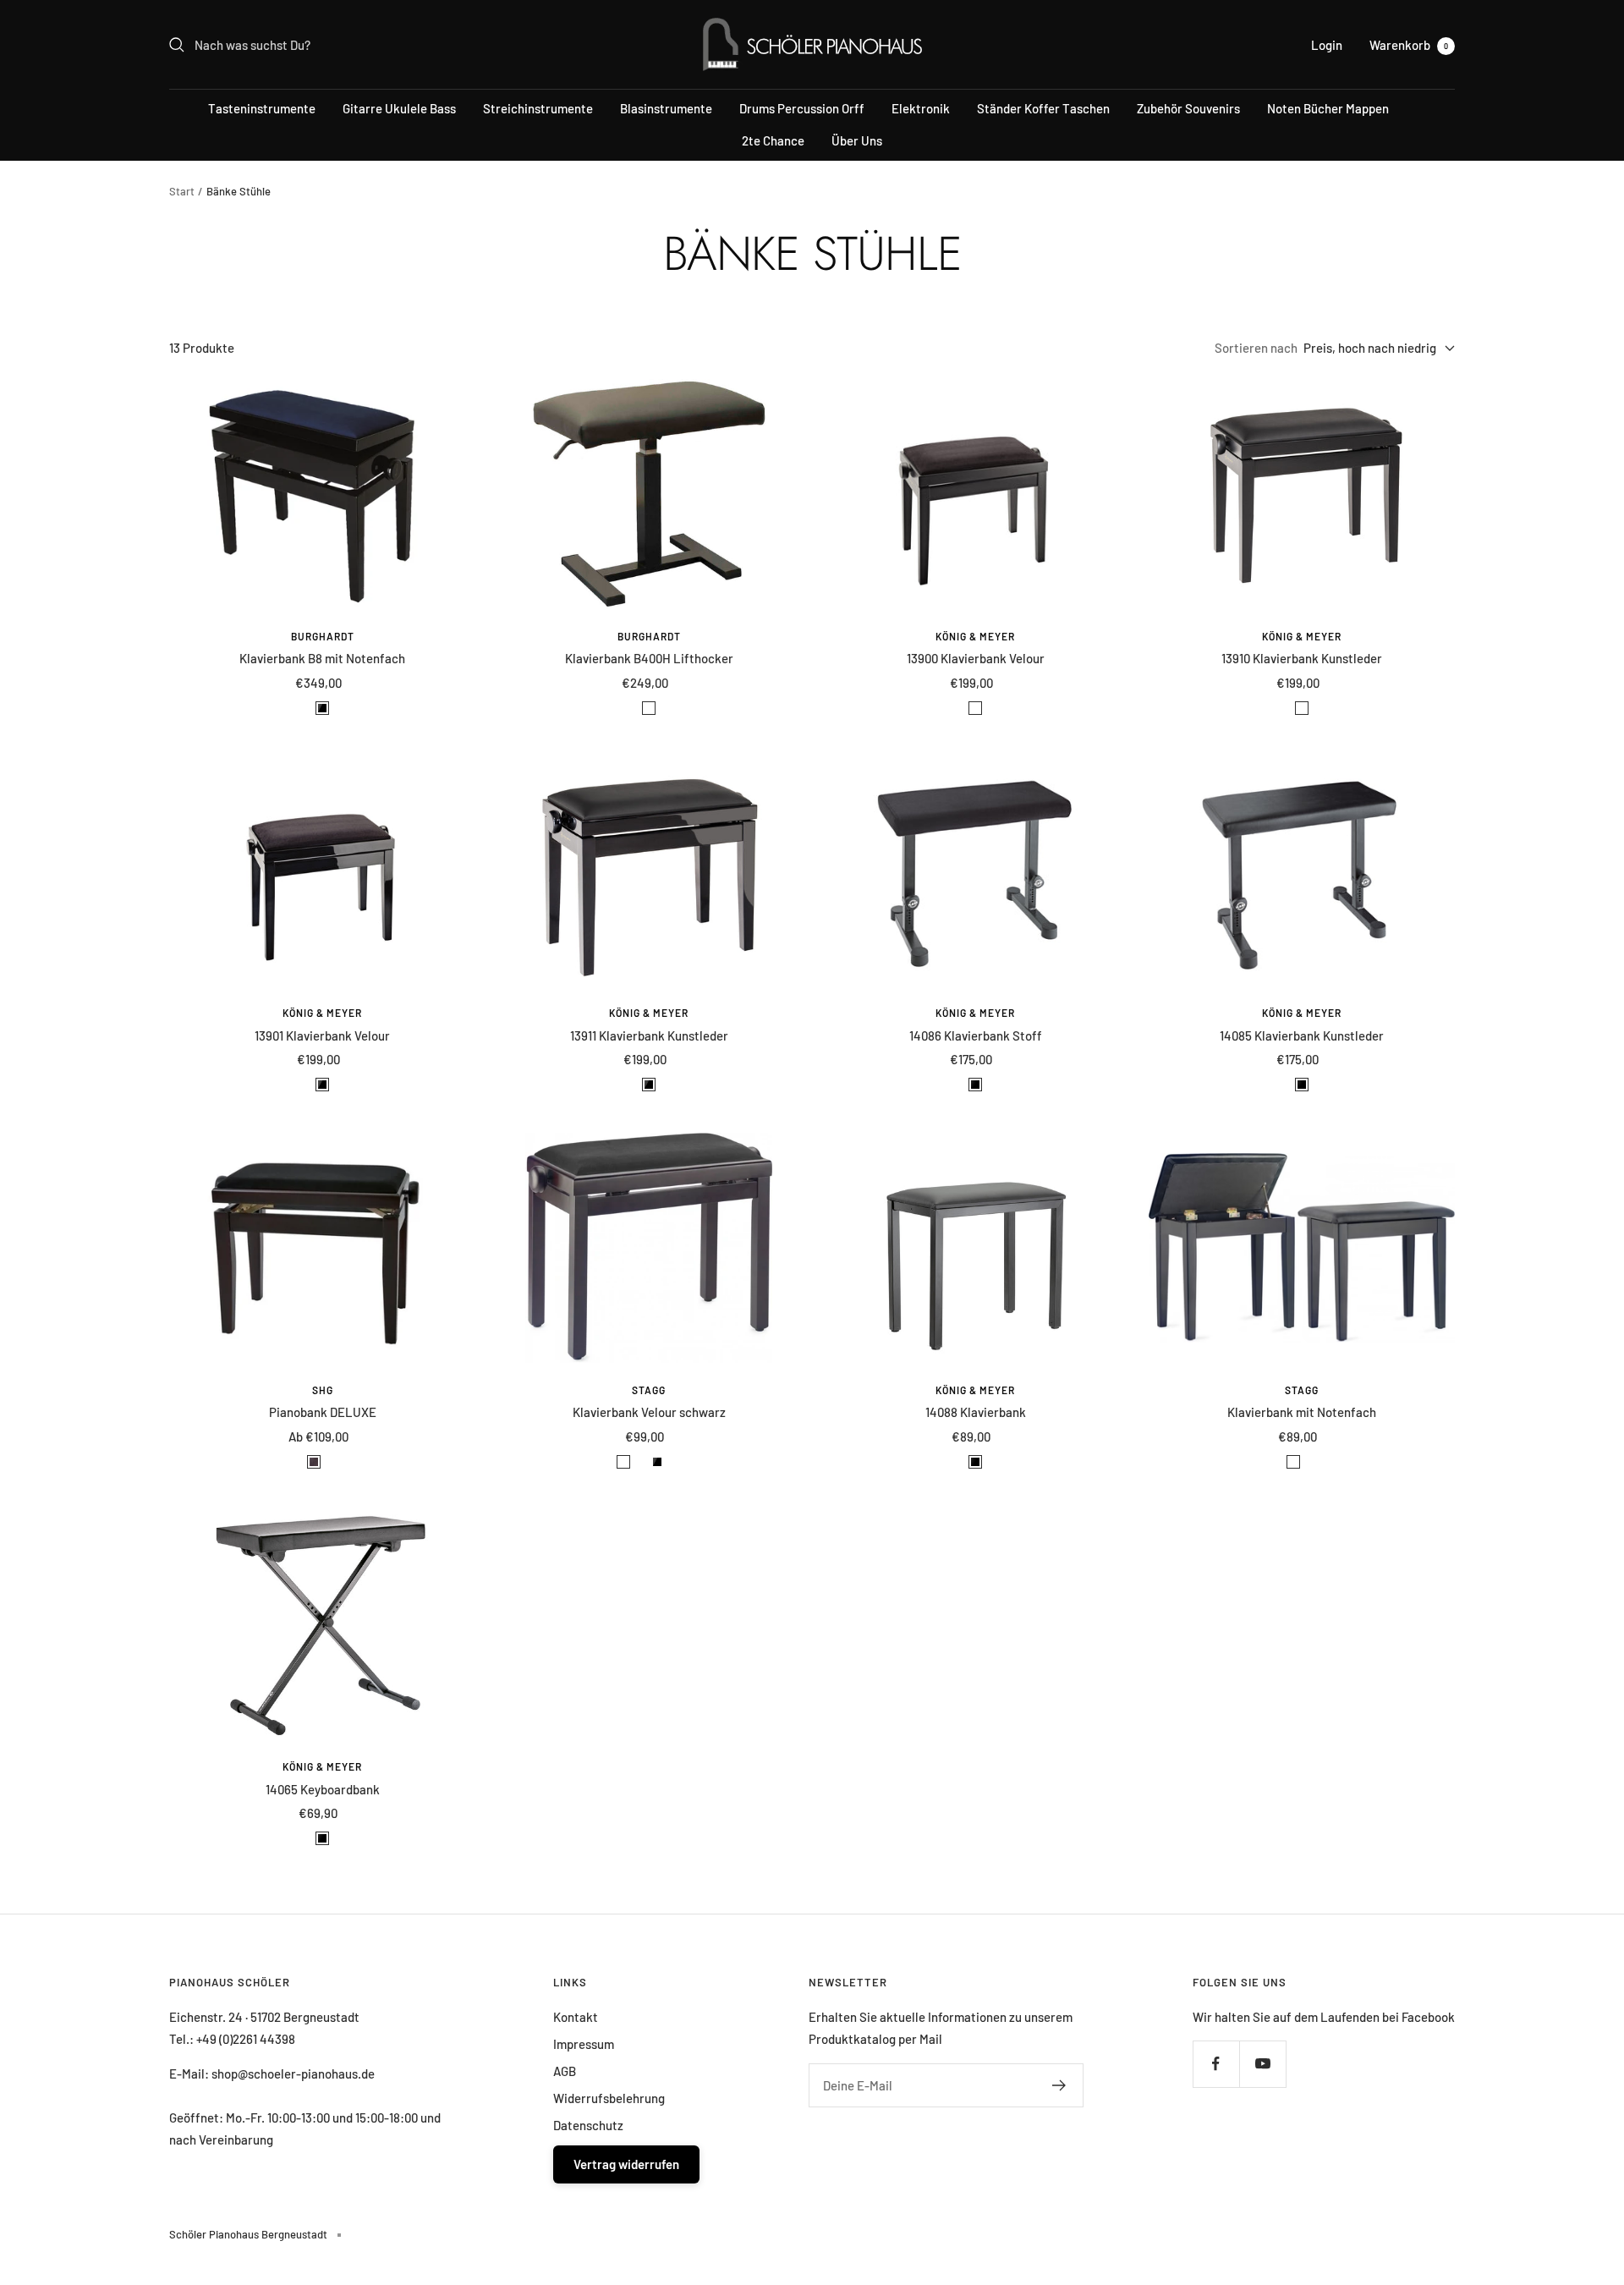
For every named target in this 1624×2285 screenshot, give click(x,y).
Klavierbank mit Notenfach (1302, 1412)
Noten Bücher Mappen (1328, 108)
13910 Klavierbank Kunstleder (1302, 658)
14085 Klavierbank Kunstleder (1302, 1035)
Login (1327, 45)
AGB (565, 2071)
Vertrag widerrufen (626, 2164)
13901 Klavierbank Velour (322, 1035)
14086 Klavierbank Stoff (976, 1035)
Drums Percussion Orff (802, 108)
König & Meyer (975, 636)
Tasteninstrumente (262, 108)
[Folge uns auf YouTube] (1262, 2064)
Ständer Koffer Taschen (1043, 108)
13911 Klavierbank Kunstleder (649, 1035)
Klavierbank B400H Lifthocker (649, 658)
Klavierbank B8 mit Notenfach (322, 658)
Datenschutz (588, 2125)
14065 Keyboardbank (323, 1789)
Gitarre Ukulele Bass (399, 108)
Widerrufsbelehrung (609, 2098)
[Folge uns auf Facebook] (1216, 2064)
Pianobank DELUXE (323, 1412)
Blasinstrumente (666, 108)
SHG (323, 1390)
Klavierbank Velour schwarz (649, 1412)
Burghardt (323, 636)
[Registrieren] (1059, 2085)
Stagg (649, 1390)
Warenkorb (1409, 45)
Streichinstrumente (538, 108)
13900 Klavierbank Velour (976, 658)
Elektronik (921, 108)
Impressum (584, 2044)
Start (182, 191)
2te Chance (773, 140)
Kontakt (576, 2017)
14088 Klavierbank (976, 1412)
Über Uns (857, 140)
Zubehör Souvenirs (1188, 108)
